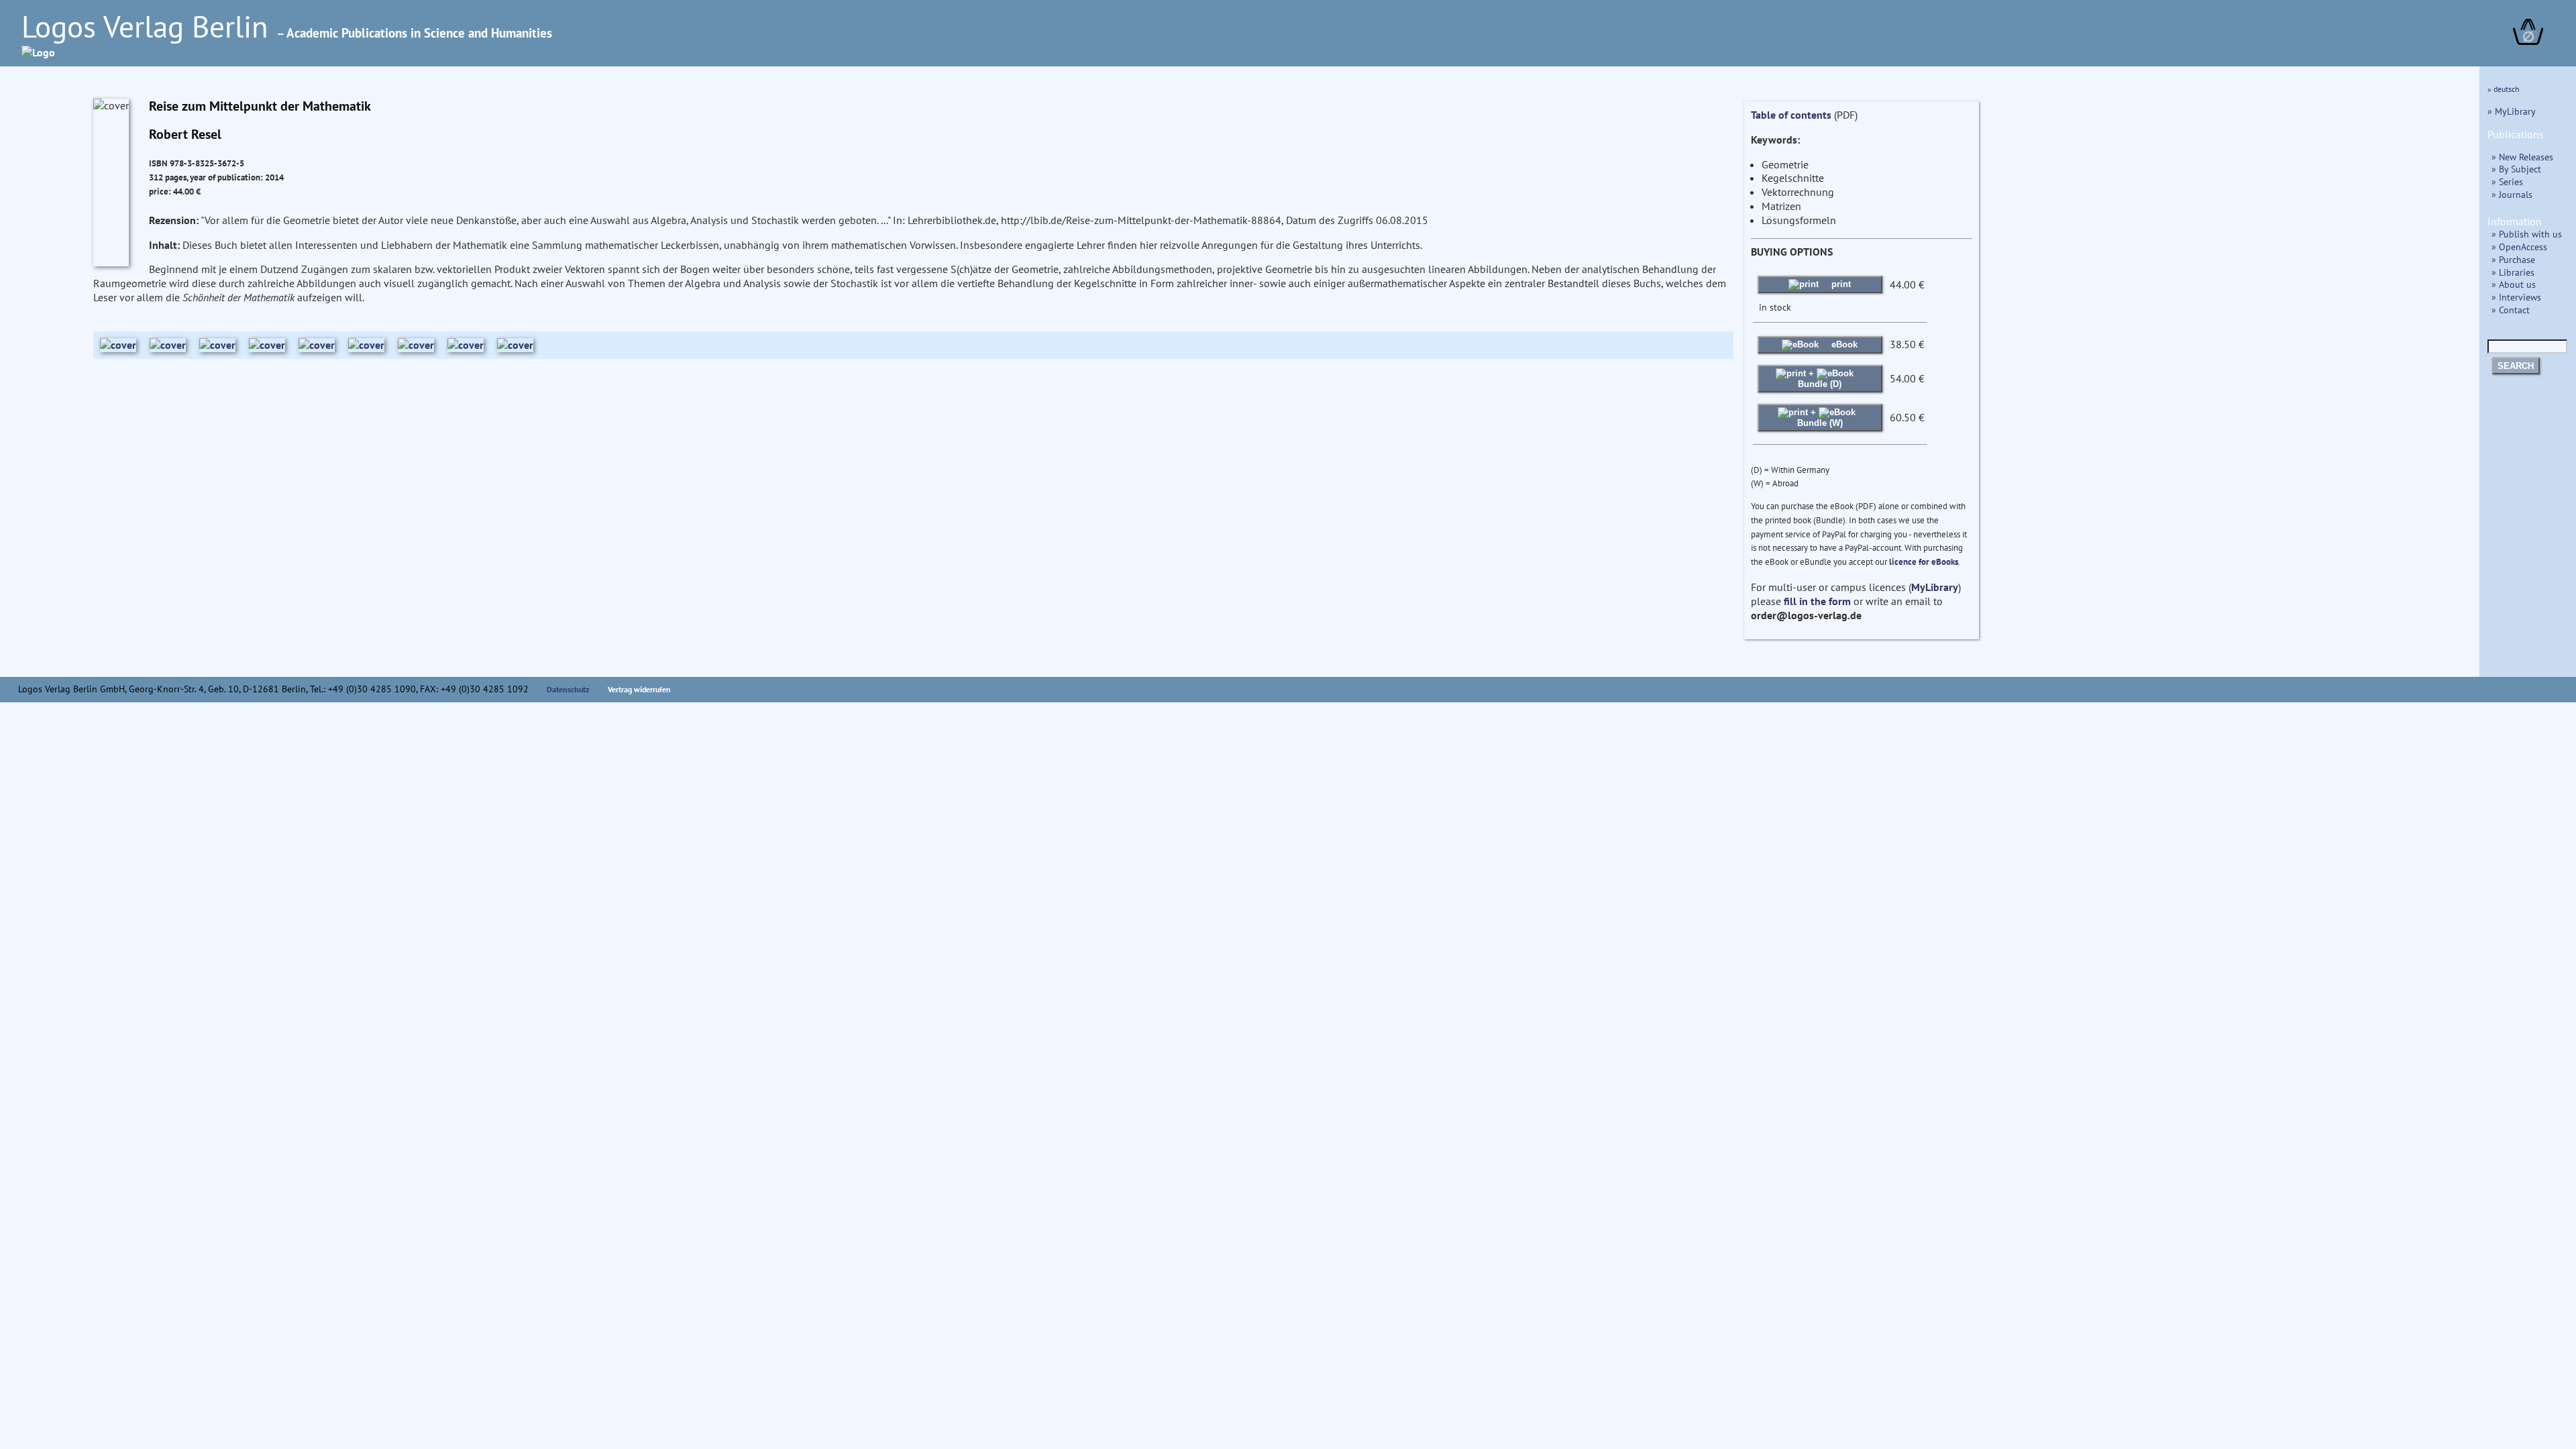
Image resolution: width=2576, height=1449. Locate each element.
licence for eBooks (1924, 562)
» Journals (2512, 194)
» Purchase (2513, 259)
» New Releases (2522, 157)
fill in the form (1817, 601)
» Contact (2511, 310)
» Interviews (2516, 297)
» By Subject (2516, 169)
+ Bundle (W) (1820, 418)
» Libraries (2513, 272)
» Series (2507, 181)
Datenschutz (568, 689)
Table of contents (1791, 115)
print (1840, 284)
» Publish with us (2527, 234)
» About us (2514, 284)
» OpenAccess (2519, 247)
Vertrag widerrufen (639, 689)
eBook (1843, 344)
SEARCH (2516, 366)
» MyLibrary (2512, 111)
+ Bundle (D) (1820, 379)
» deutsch (2504, 89)
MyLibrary (1935, 587)
